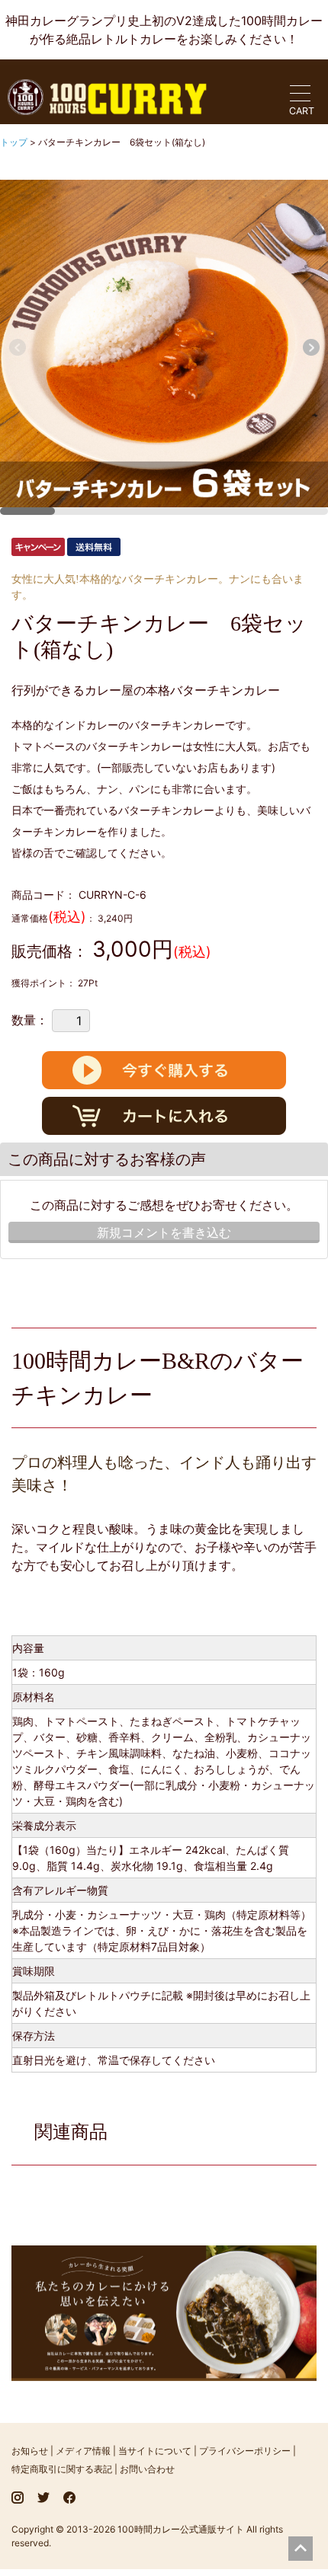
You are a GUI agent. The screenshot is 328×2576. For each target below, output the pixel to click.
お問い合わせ (147, 2469)
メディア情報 (83, 2451)
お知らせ (30, 2451)
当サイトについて (155, 2451)
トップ (15, 142)
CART (302, 111)
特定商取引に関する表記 (62, 2469)
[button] (311, 347)
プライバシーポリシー (245, 2451)
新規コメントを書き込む (164, 1232)
